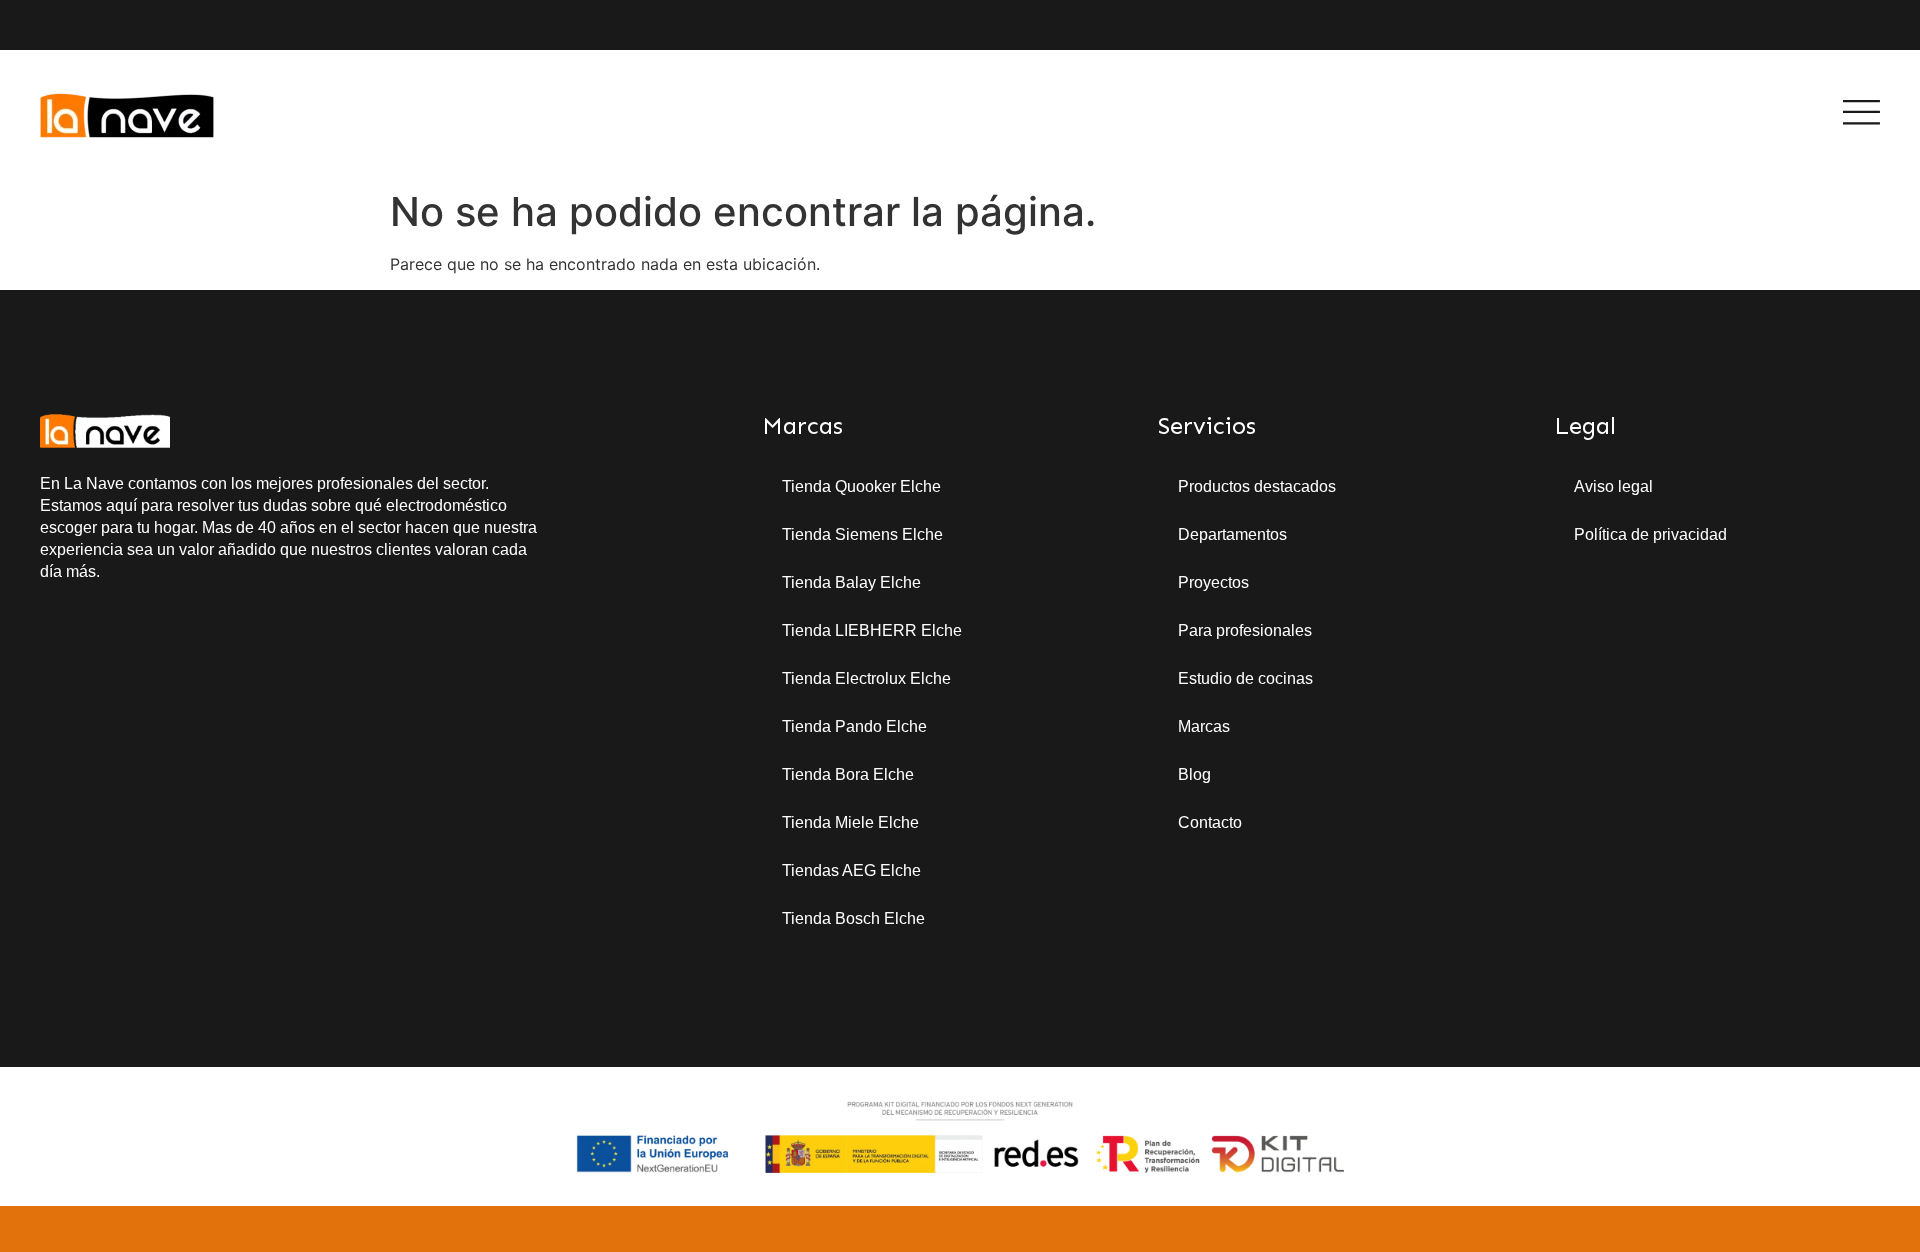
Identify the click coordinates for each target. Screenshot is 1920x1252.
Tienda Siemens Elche (862, 534)
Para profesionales (1245, 630)
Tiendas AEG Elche (851, 870)
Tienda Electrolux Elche (866, 678)
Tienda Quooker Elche (861, 486)
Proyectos (1213, 582)
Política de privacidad (1650, 534)
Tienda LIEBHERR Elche (872, 630)
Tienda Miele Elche (850, 822)
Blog (1194, 774)
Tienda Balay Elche (851, 582)
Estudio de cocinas (1245, 678)
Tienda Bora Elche (848, 774)
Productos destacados (1257, 486)
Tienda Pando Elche (854, 726)
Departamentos (1232, 534)
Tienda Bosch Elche (853, 918)
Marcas (1204, 726)
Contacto (1210, 822)
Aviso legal (1613, 486)
